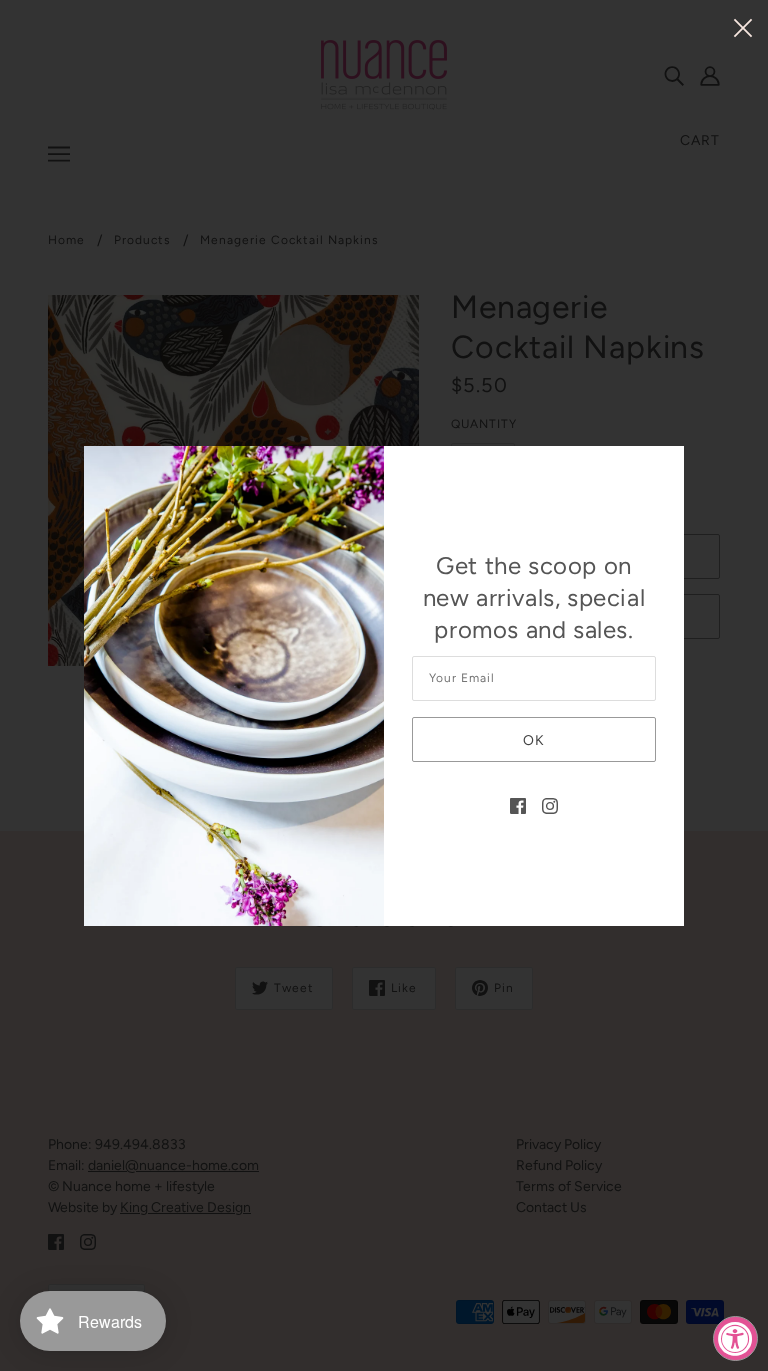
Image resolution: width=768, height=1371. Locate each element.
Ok (534, 740)
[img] (518, 804)
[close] (743, 26)
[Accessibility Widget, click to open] (735, 1338)
